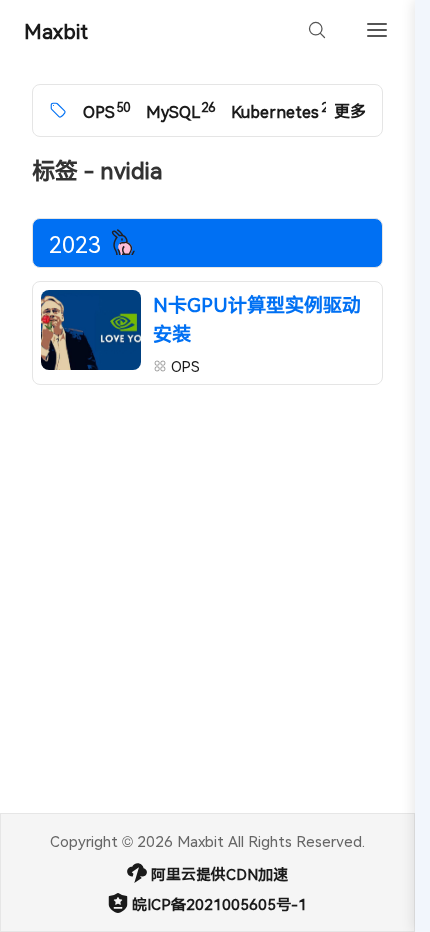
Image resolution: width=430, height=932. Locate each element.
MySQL (180, 110)
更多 (350, 110)
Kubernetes (282, 110)
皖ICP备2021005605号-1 (219, 904)
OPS (106, 110)
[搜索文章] (317, 30)
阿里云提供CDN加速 (219, 874)
